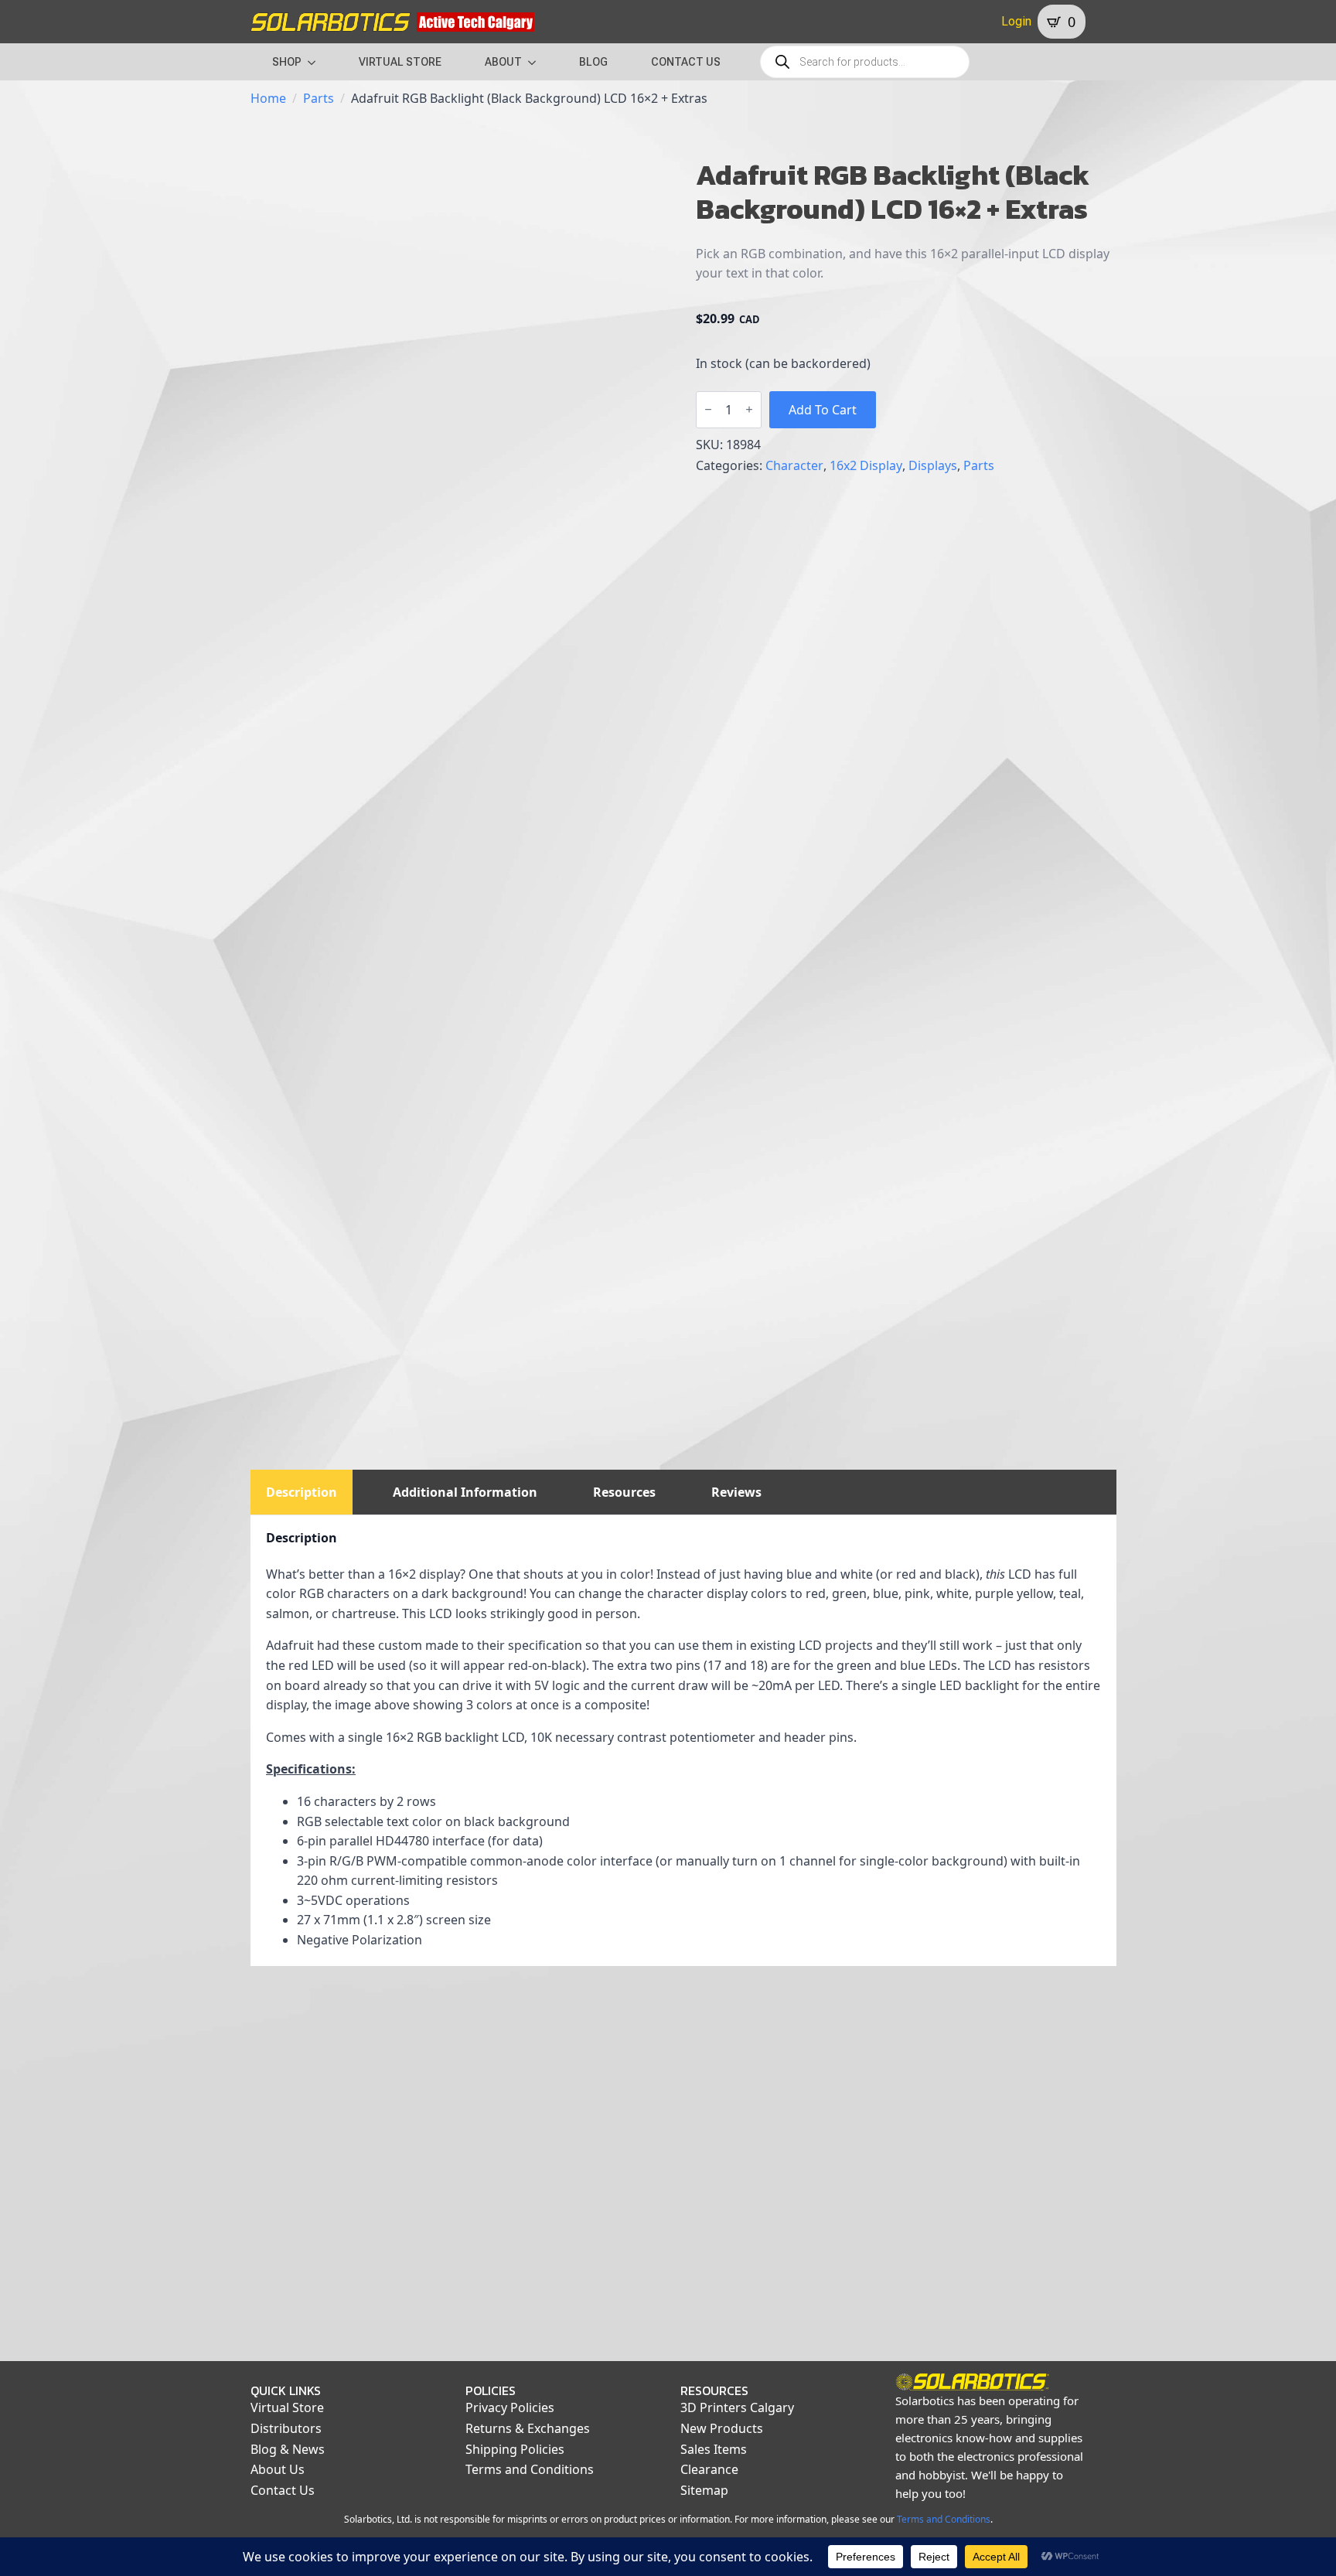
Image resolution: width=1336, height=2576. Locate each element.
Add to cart (823, 410)
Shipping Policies (515, 2449)
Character (794, 465)
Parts (319, 98)
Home (268, 98)
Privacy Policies (510, 2407)
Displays (933, 465)
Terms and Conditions (530, 2469)
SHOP (287, 62)
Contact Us (283, 2490)
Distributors (286, 2428)
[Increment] (749, 409)
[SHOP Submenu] (316, 62)
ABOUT (503, 62)
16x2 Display (866, 465)
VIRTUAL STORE (400, 62)
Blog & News (288, 2449)
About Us (278, 2469)
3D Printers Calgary (737, 2407)
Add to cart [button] (349, 2326)
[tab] (302, 1492)
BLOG (593, 62)
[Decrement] (708, 409)
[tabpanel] (683, 1740)
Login (1016, 21)
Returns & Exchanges (528, 2428)
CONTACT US (686, 62)
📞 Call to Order (572, 2326)
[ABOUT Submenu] (537, 62)
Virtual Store (287, 2407)
